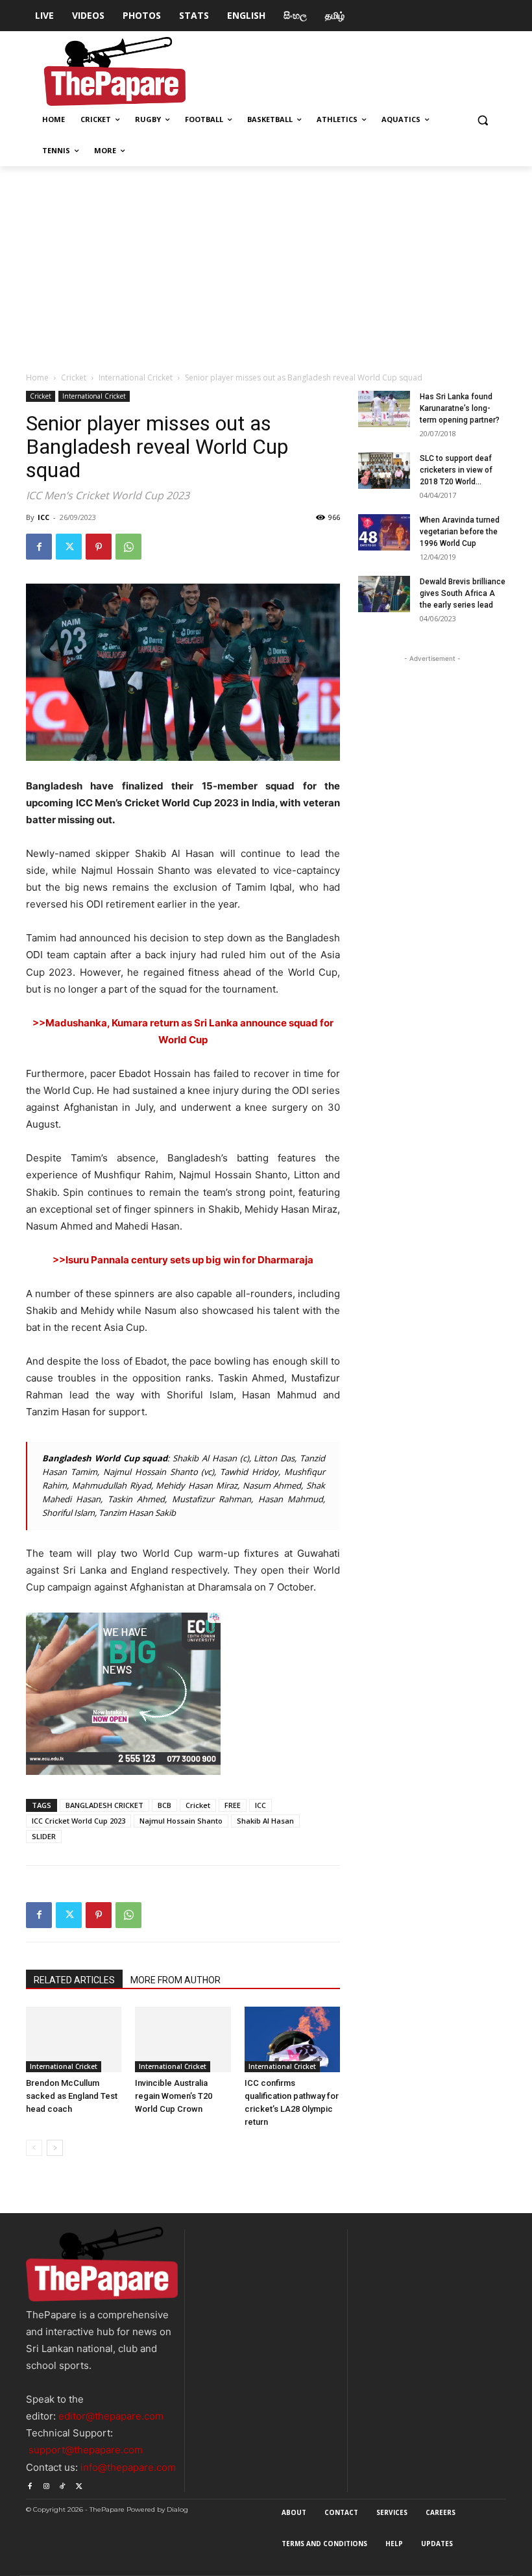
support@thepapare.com (86, 2450)
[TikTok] (63, 2484)
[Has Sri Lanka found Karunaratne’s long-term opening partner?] (384, 409)
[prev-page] (34, 2148)
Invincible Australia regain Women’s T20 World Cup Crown (174, 2096)
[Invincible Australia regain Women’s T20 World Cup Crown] (183, 2039)
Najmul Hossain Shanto (181, 1821)
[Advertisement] (266, 264)
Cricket (74, 378)
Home (37, 378)
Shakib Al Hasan (265, 1821)
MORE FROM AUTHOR (175, 1980)
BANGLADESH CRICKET (104, 1805)
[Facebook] (39, 547)
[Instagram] (46, 2484)
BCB (164, 1805)
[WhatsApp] (128, 547)
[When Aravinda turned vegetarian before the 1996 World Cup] (384, 532)
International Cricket (136, 378)
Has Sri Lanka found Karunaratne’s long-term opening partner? (460, 408)
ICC (43, 517)
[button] (482, 120)
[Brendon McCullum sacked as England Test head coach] (74, 2039)
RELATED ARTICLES (74, 1980)
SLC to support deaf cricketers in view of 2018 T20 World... (456, 470)
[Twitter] (69, 547)
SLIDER (44, 1836)
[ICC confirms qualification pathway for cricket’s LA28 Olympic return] (292, 2039)
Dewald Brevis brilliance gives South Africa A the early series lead (463, 593)
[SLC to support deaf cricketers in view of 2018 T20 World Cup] (384, 471)
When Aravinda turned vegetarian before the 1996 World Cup (460, 532)
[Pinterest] (99, 547)
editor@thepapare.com (111, 2416)
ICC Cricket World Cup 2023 (79, 1821)
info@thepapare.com (128, 2467)
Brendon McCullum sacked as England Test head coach (72, 2096)
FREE (233, 1805)
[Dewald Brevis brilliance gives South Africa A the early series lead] (384, 594)
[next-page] (55, 2148)
